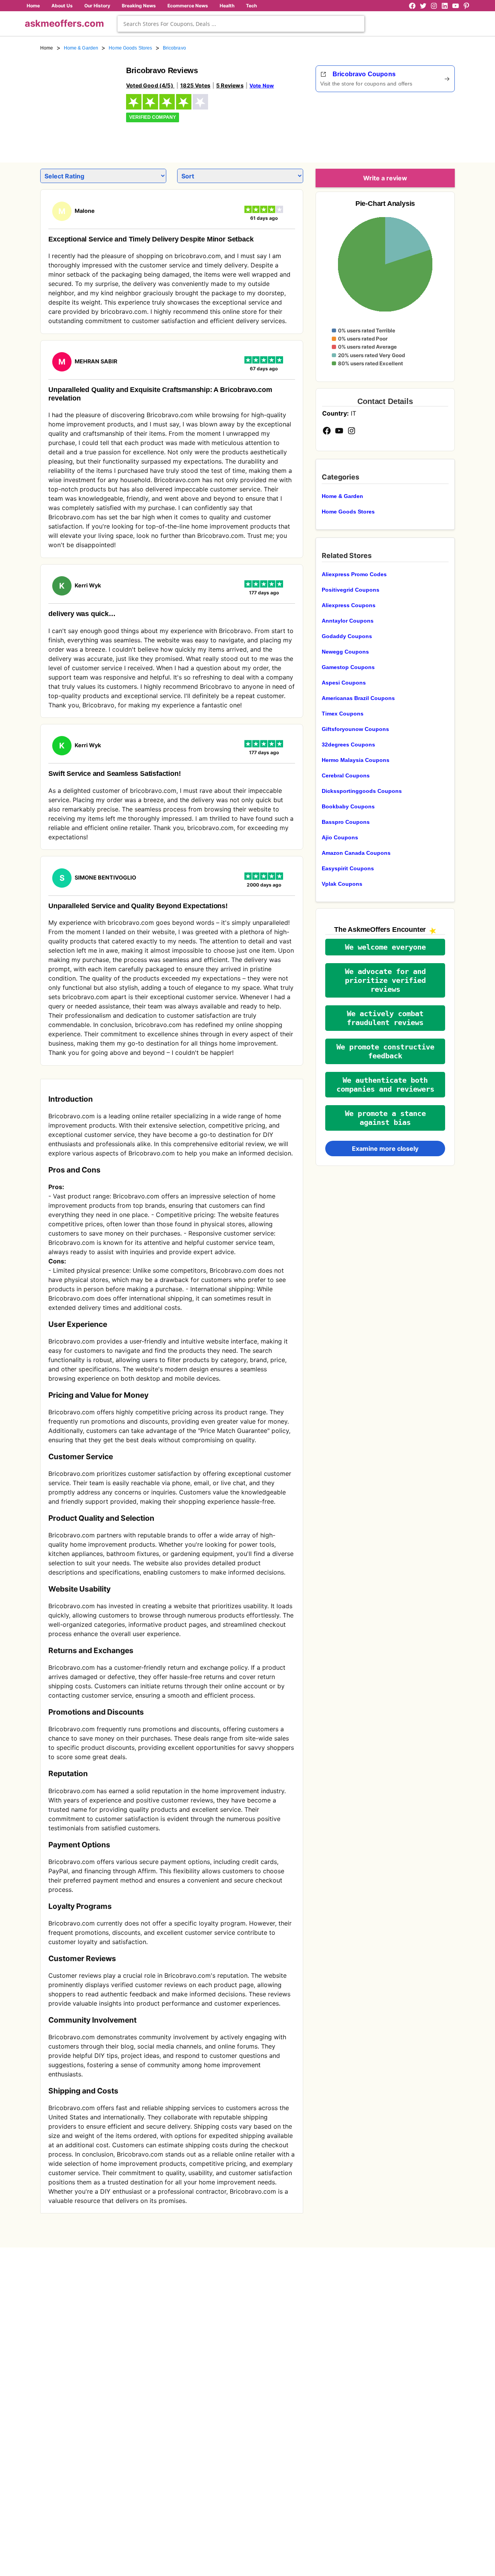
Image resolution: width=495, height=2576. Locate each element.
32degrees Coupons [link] (348, 745)
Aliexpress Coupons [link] (349, 605)
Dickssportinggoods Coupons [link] (362, 791)
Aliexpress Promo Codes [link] (354, 574)
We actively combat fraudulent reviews (385, 1018)
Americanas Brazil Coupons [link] (358, 698)
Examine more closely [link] (385, 1149)
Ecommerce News (188, 6)
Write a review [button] (385, 178)
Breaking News (139, 6)
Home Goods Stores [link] (130, 48)
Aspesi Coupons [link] (344, 683)
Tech (251, 6)
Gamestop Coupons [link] (348, 667)
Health (227, 6)
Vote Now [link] (262, 86)
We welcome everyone (385, 947)
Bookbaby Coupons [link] (348, 806)
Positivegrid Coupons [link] (351, 590)
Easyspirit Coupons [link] (348, 868)
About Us (62, 6)
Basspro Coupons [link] (346, 822)
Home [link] (47, 48)
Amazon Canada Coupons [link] (356, 853)
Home (33, 6)
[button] (385, 947)
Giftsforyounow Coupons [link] (355, 729)
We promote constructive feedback (385, 1051)
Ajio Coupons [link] (340, 837)
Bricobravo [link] (174, 48)
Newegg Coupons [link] (345, 652)
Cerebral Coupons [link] (346, 775)
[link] (79, 104)
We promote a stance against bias (385, 1118)
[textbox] (241, 24)
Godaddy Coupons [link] (347, 636)
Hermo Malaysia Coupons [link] (356, 760)
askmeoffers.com (64, 23)
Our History (97, 6)
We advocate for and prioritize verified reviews (385, 980)
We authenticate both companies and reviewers (385, 1085)
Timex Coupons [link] (343, 714)
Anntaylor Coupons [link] (348, 621)
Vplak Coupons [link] (342, 884)
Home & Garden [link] (81, 48)
